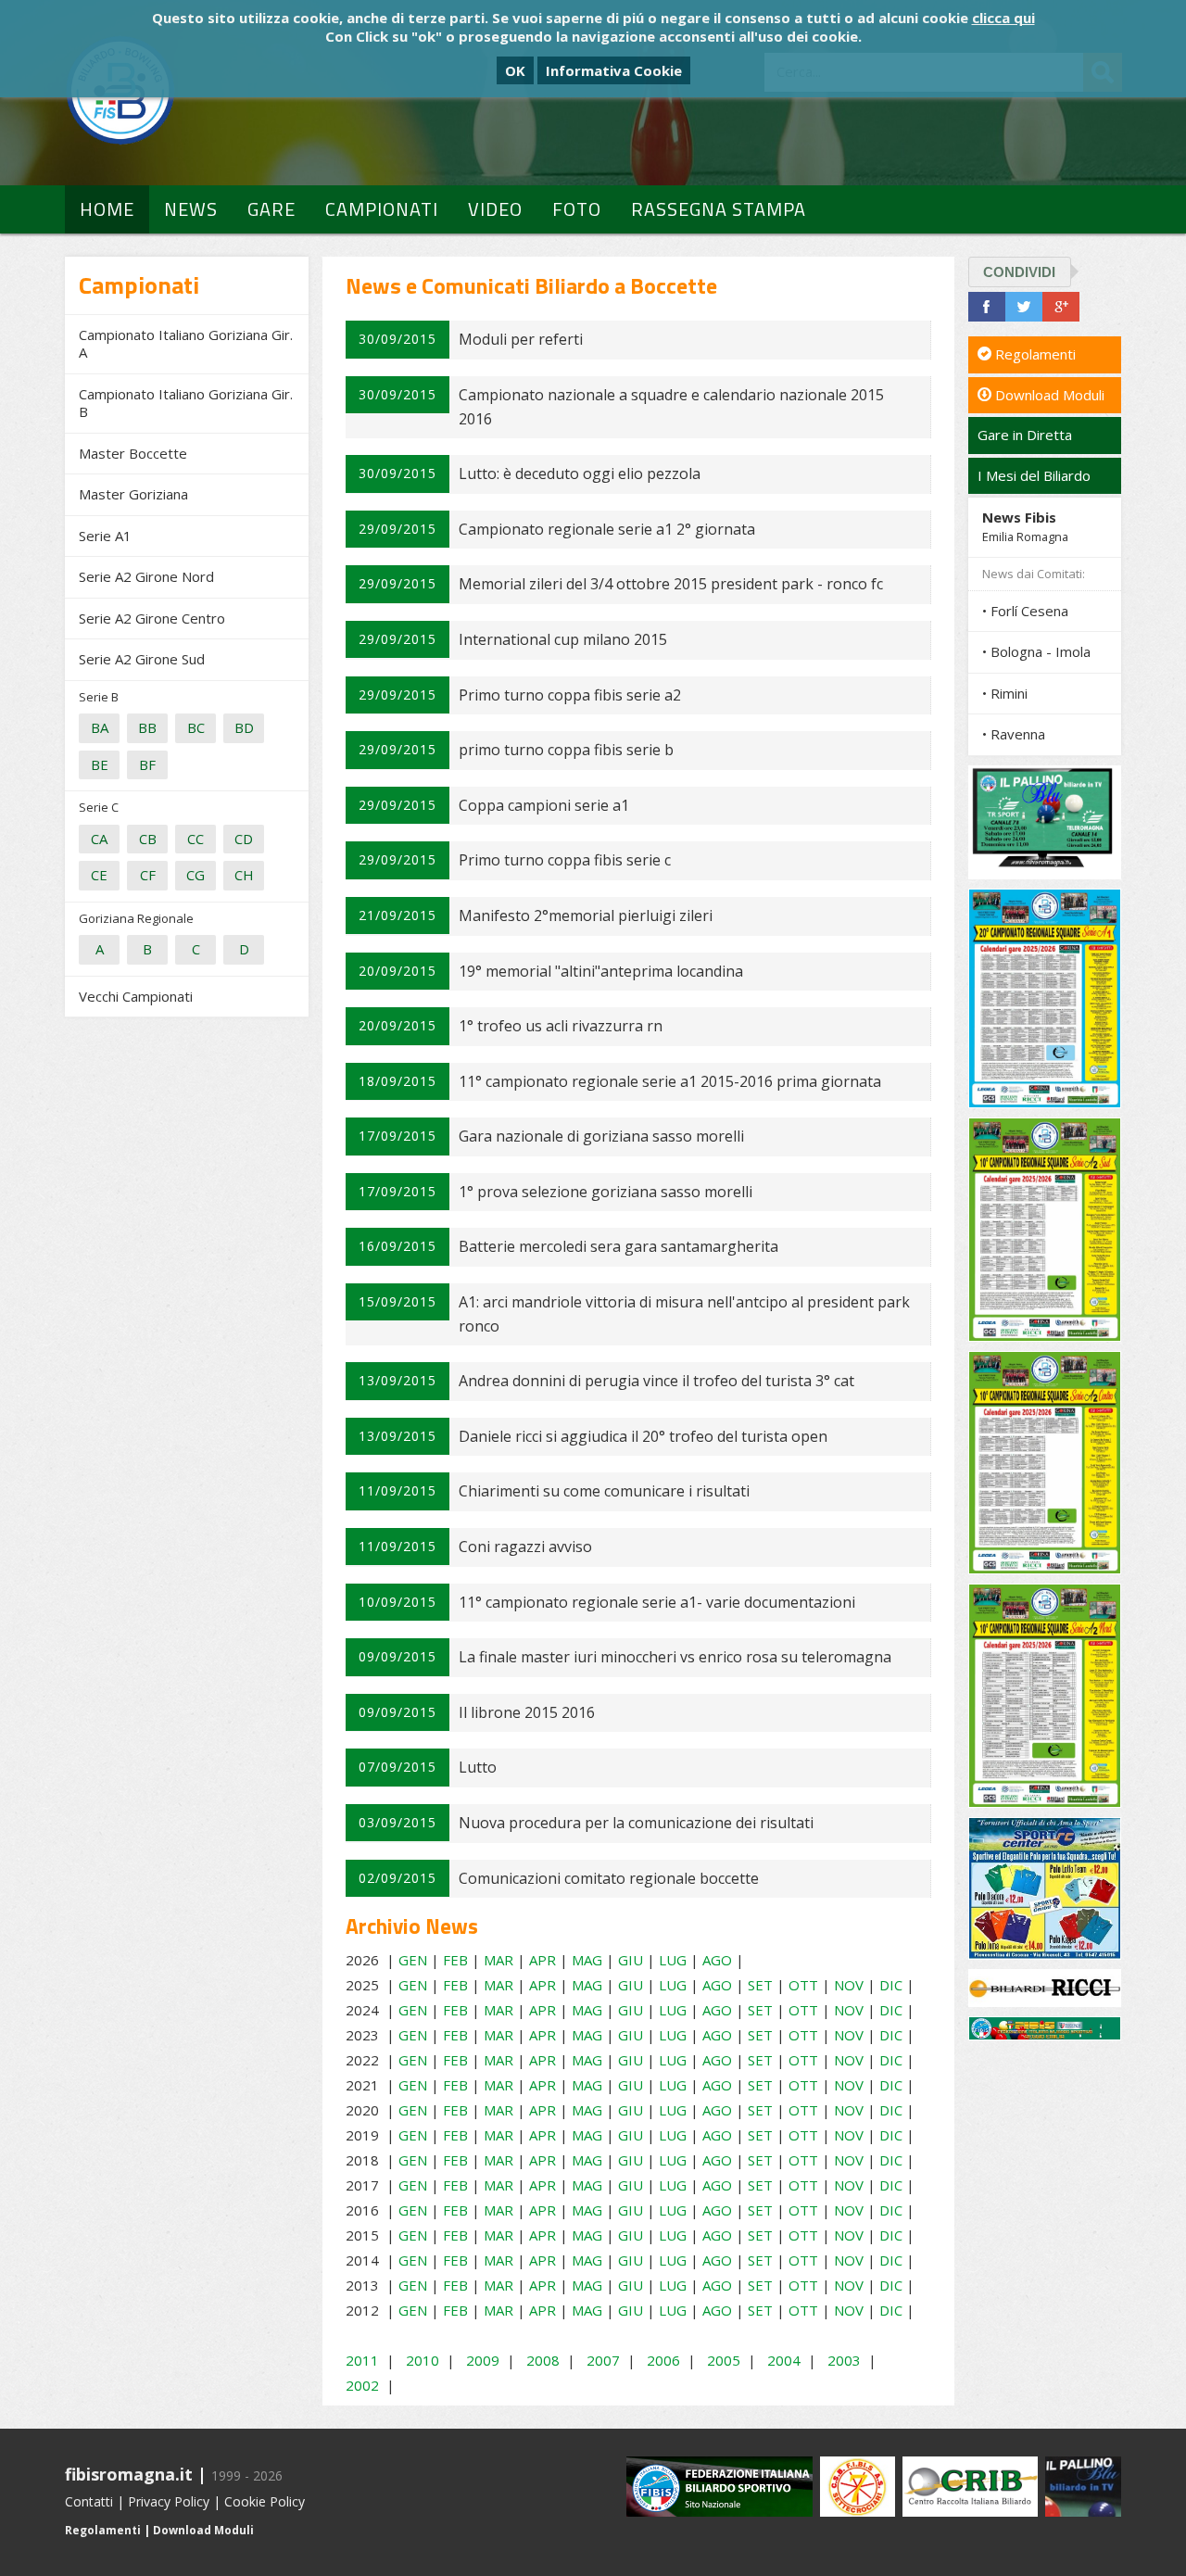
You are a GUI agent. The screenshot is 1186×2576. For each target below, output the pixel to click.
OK (515, 70)
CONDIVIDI (1019, 272)
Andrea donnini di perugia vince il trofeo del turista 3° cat (656, 1381)
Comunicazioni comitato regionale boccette (609, 1878)
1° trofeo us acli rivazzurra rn (561, 1026)
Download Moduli (1048, 395)
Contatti (89, 2501)
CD (244, 839)
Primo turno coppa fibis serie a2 (570, 695)
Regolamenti (1034, 354)
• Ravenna (1014, 734)
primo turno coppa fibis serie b (566, 750)
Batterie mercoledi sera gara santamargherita (618, 1246)
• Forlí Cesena (1025, 611)
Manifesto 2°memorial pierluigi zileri (586, 915)
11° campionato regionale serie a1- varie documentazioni (657, 1602)
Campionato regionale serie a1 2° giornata (607, 529)
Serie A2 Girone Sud (142, 659)
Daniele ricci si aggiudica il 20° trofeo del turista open (643, 1436)
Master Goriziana (133, 494)
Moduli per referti (521, 339)
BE (100, 764)
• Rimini (1005, 693)
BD (244, 727)
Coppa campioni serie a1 (544, 805)
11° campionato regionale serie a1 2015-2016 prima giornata (670, 1081)
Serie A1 (105, 536)
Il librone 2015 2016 (527, 1712)
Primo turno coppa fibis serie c (565, 860)
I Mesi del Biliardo (1034, 475)
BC (196, 727)
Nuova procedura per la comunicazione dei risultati (636, 1823)
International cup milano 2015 (563, 639)
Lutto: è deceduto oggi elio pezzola (580, 474)
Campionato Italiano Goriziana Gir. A (186, 344)
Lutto (478, 1767)
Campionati (382, 209)
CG (196, 875)
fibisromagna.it (129, 2474)
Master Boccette (133, 453)
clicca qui (1003, 18)
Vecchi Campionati (136, 996)
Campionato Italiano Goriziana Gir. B (186, 403)
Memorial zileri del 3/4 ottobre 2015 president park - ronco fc (671, 584)
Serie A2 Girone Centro (152, 618)
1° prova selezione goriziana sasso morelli (606, 1192)
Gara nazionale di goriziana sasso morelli (601, 1136)
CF (148, 875)
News (191, 209)
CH (244, 875)
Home (107, 209)
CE (99, 875)
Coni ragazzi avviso (525, 1547)
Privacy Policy (169, 2501)
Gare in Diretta (1025, 435)
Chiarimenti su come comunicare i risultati (604, 1491)
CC (196, 839)
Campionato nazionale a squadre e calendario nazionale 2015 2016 (671, 407)
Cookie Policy (265, 2501)
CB (148, 839)
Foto (577, 209)
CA (99, 839)
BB (147, 727)
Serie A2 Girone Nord (146, 576)
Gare (271, 209)
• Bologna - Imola (1036, 651)
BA (100, 727)
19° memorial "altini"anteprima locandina (601, 971)
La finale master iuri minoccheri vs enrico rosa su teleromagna (675, 1657)
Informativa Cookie (614, 70)
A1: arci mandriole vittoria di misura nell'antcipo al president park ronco (684, 1314)
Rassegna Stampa (719, 209)
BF (147, 764)
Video (495, 209)
